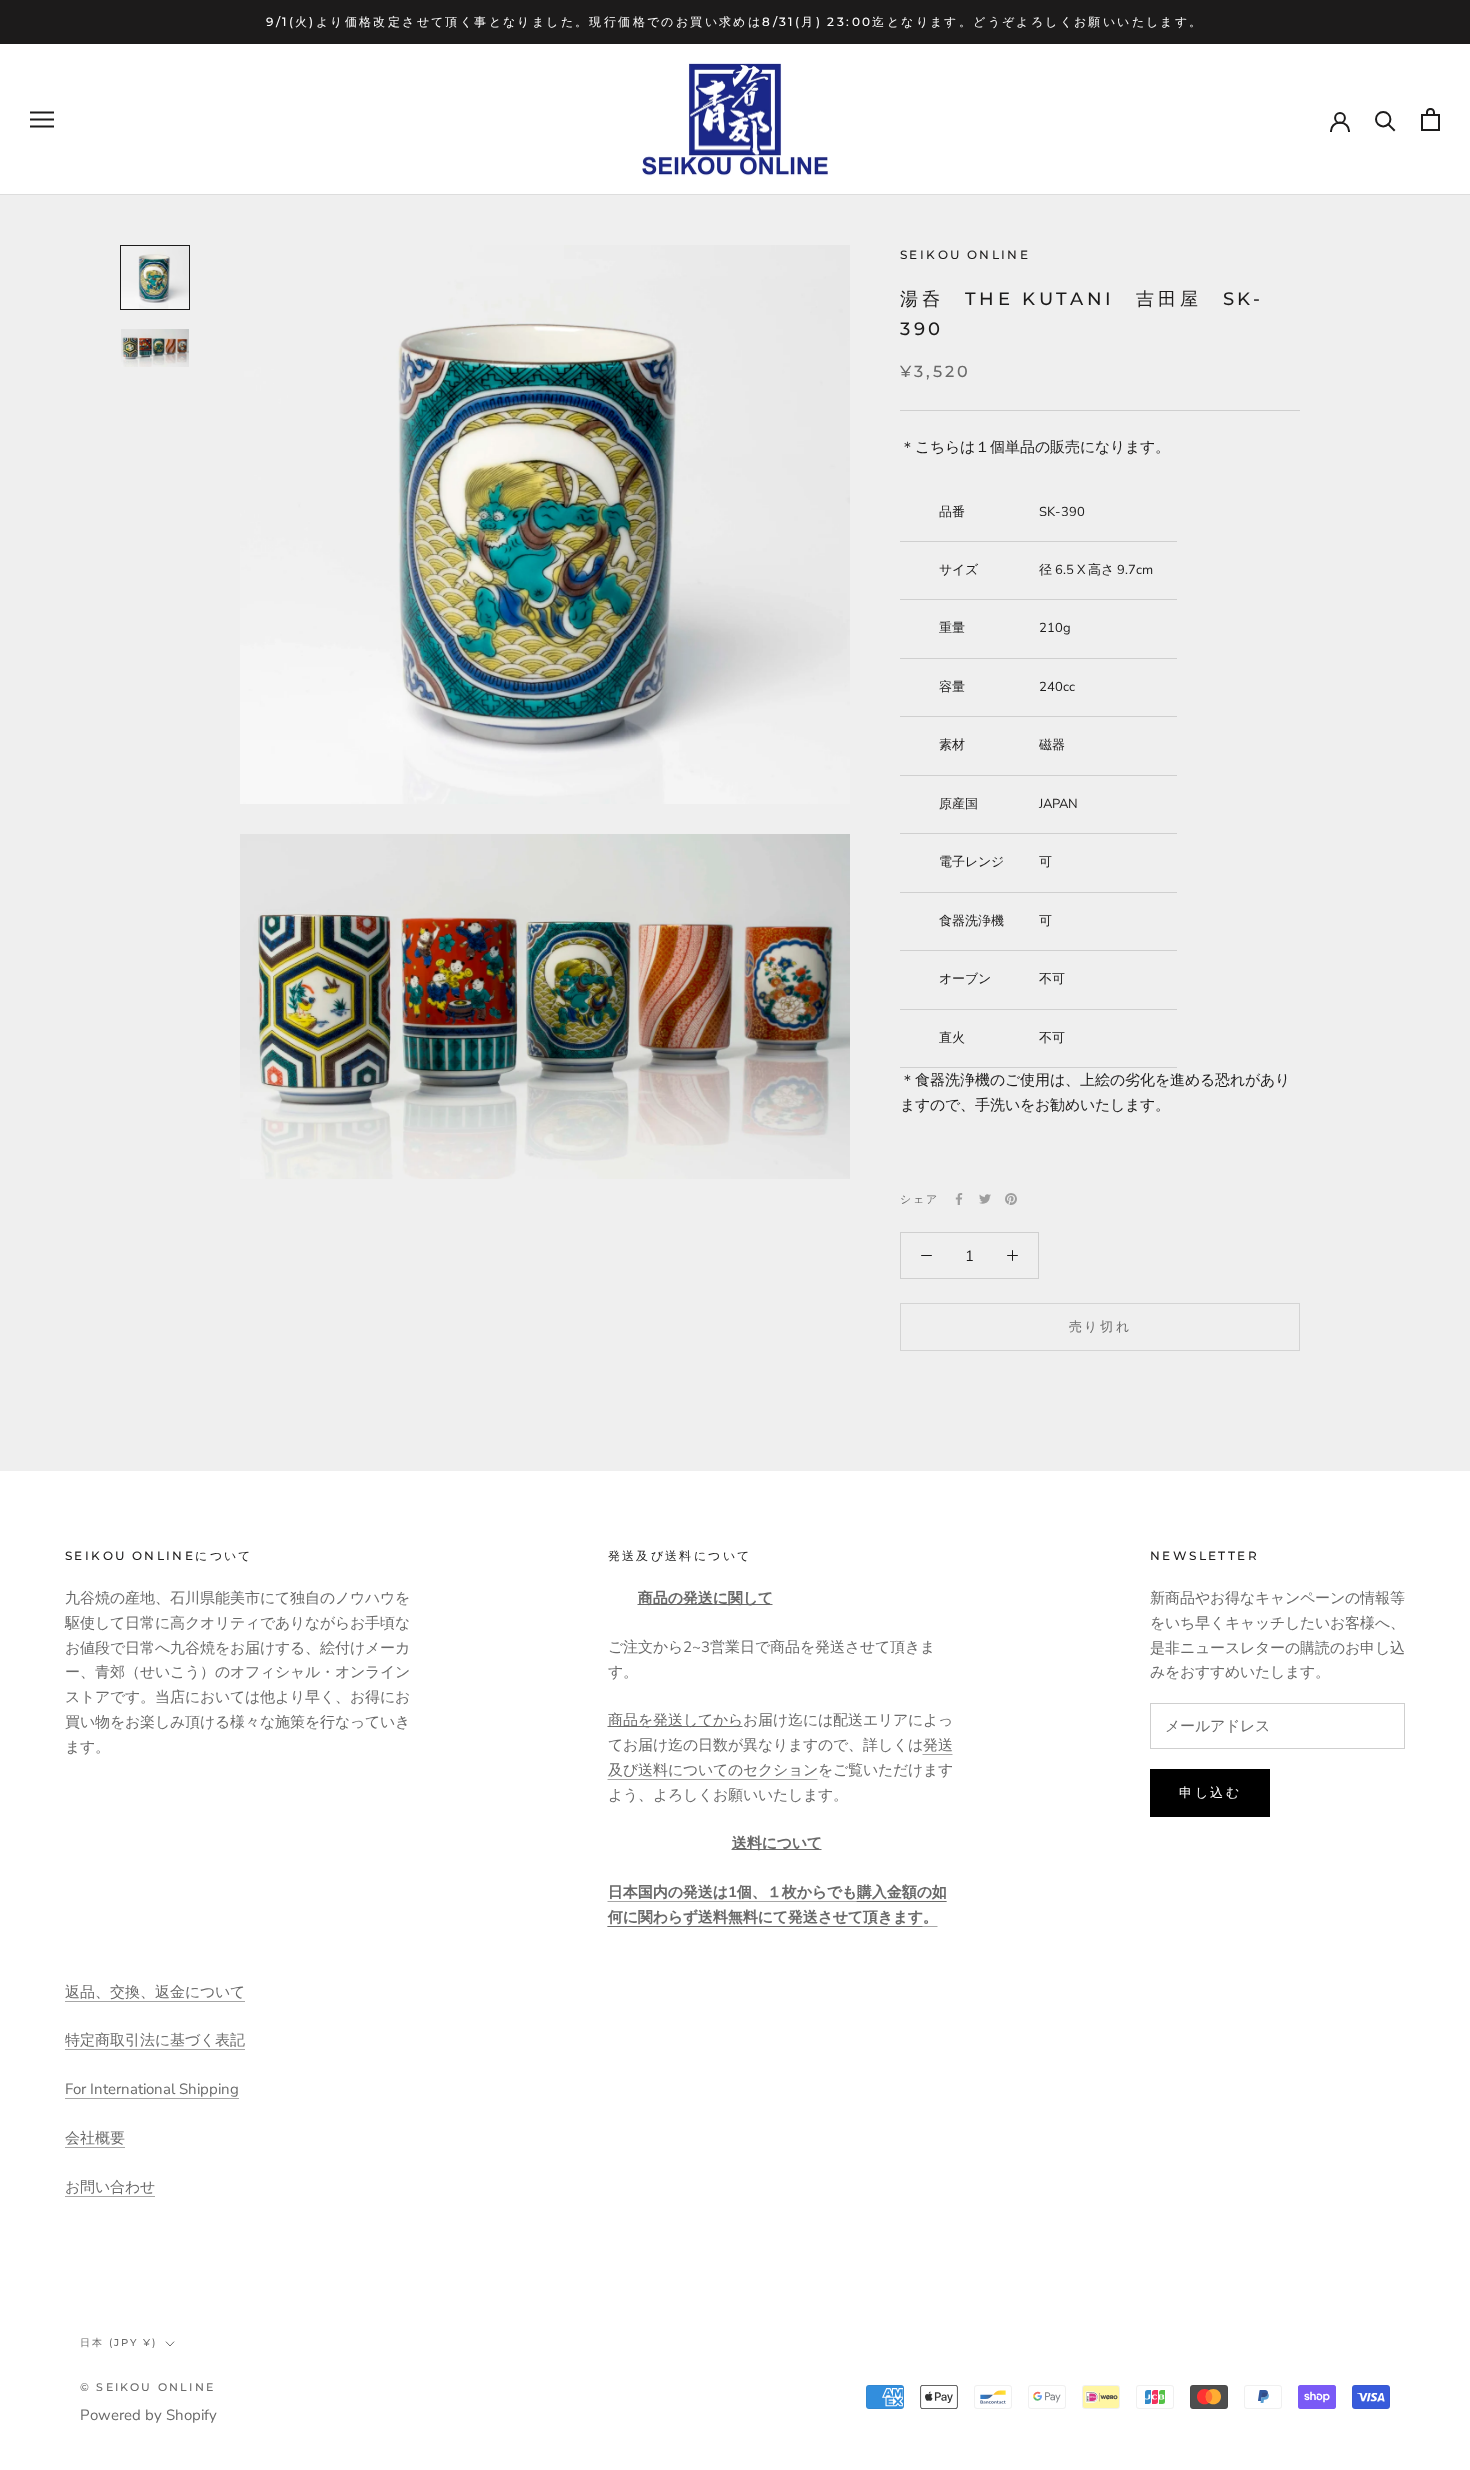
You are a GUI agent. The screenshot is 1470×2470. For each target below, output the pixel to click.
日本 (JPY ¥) (118, 2342)
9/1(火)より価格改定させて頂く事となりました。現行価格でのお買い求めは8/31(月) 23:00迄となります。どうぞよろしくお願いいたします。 (734, 21)
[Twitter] (985, 1199)
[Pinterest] (1011, 1199)
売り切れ (1100, 1326)
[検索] (1385, 119)
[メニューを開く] (42, 119)
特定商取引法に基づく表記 (155, 2040)
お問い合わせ (110, 2187)
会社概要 (95, 2138)
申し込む (1210, 1792)
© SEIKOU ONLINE (147, 2387)
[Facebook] (959, 1199)
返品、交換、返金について (155, 1992)
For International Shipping (152, 2089)
